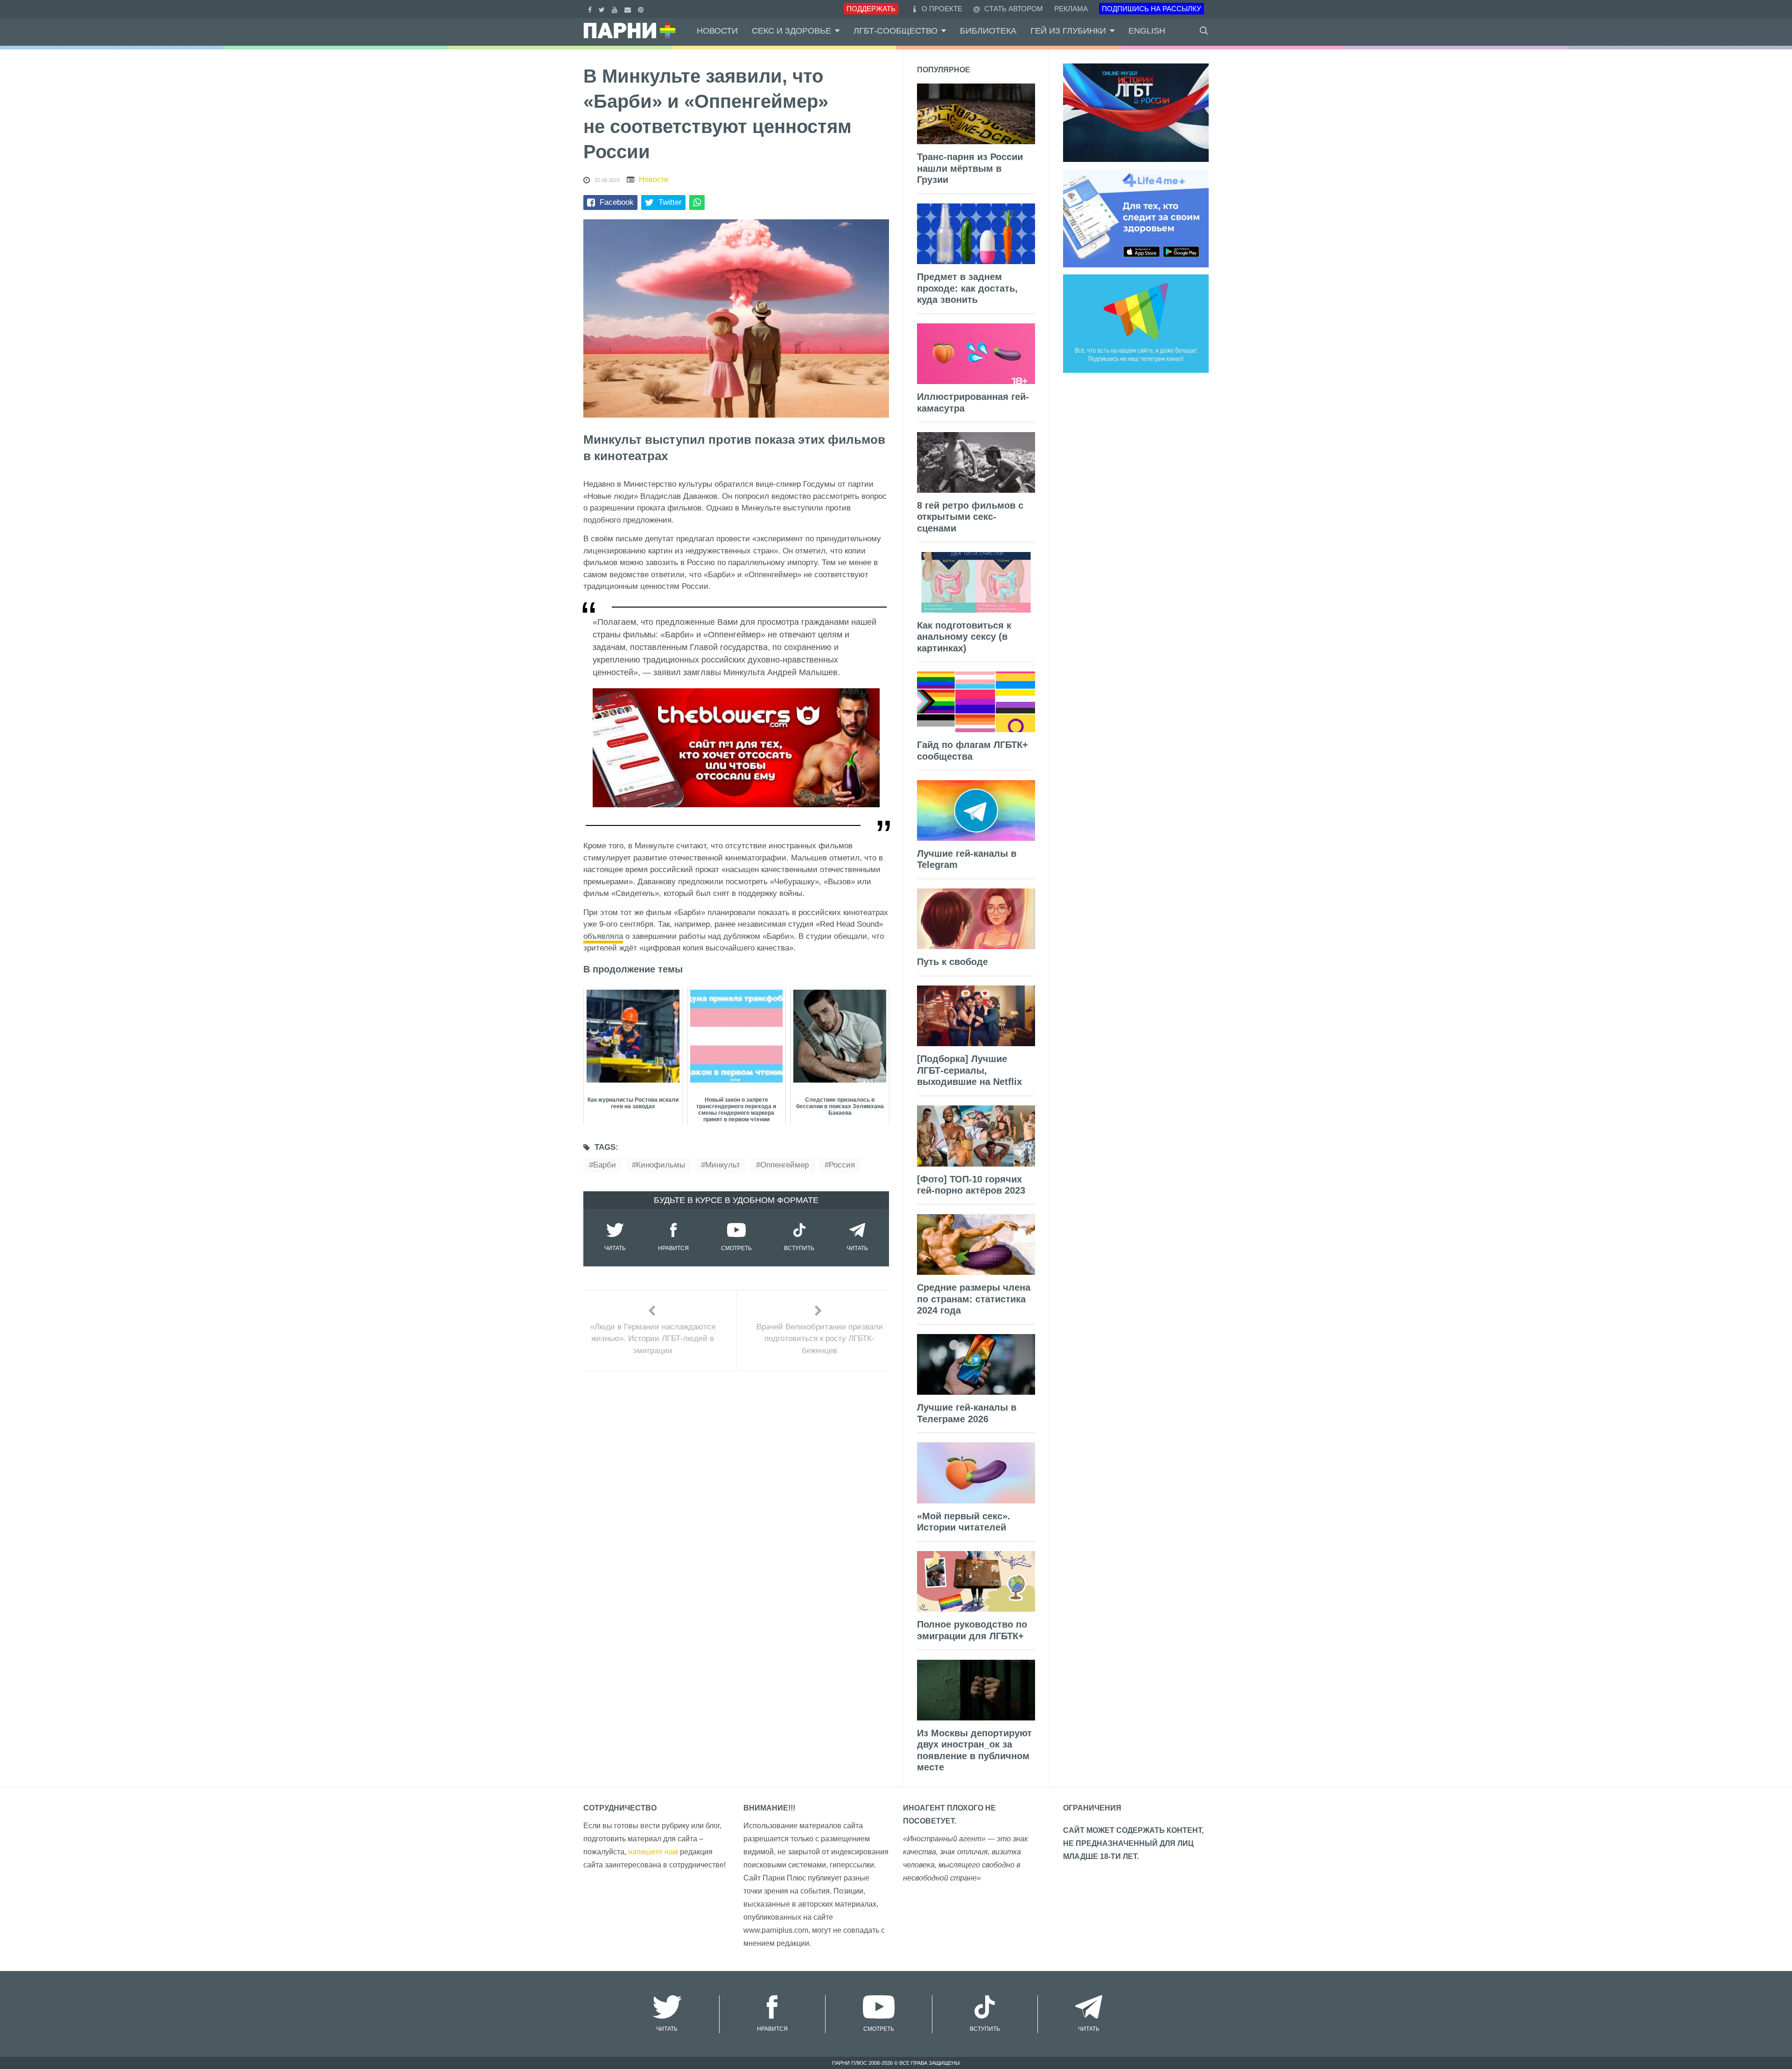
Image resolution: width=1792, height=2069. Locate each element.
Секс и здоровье (791, 31)
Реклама (1071, 9)
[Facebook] (591, 9)
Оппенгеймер (784, 1165)
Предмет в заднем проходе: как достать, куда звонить (967, 288)
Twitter (670, 202)
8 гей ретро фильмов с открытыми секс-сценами (970, 517)
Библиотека (988, 31)
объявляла (603, 936)
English (1147, 31)
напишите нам (653, 1852)
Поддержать (871, 9)
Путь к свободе (952, 962)
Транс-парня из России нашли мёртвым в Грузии (970, 168)
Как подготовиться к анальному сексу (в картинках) (964, 637)
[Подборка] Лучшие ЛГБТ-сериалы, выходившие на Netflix (969, 1070)
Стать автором (1013, 9)
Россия (842, 1165)
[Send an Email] (629, 9)
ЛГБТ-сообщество (896, 31)
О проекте (942, 9)
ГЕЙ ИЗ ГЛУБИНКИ (1068, 31)
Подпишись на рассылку (1151, 9)
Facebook (617, 202)
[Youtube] (616, 9)
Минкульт (723, 1165)
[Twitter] (603, 9)
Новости (717, 31)
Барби (605, 1165)
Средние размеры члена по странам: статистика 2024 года (974, 1299)
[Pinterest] (642, 9)
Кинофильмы (661, 1165)
